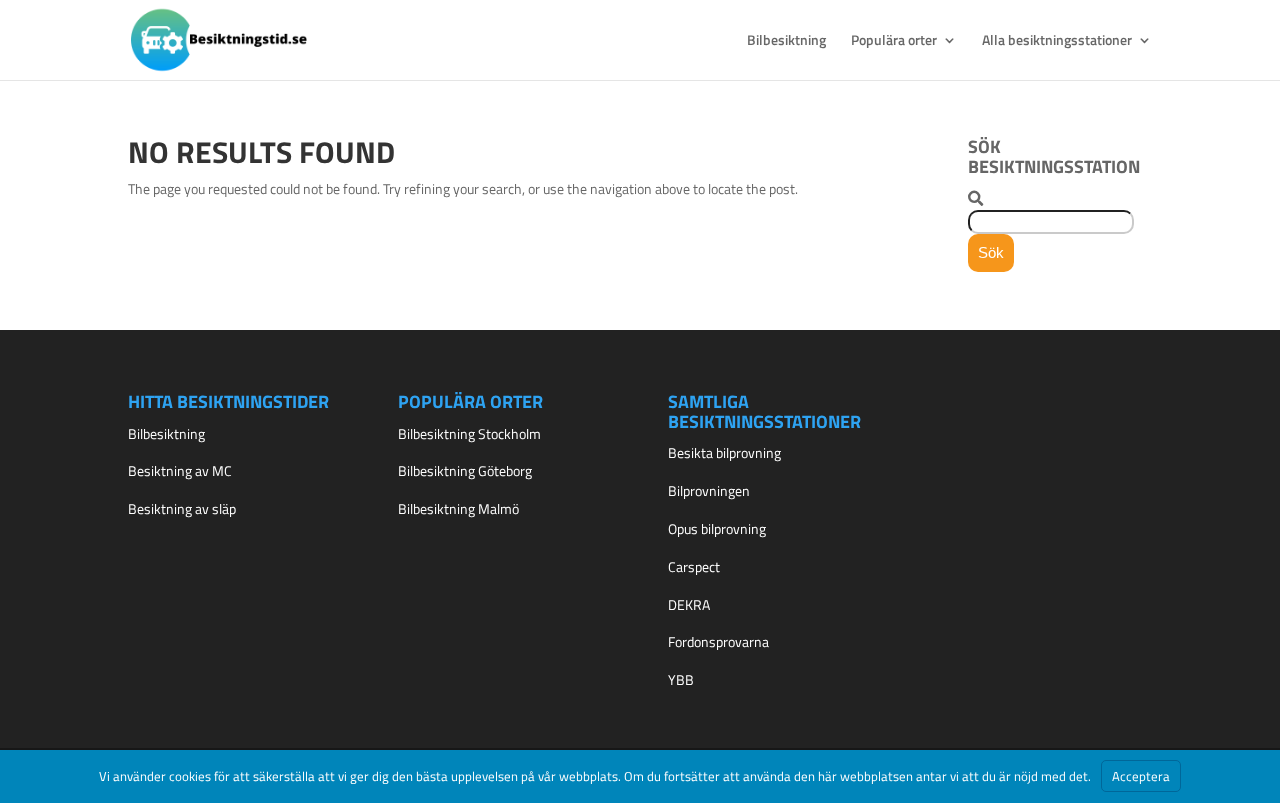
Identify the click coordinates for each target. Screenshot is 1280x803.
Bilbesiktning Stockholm (469, 433)
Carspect (694, 566)
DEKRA (689, 604)
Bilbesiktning (786, 41)
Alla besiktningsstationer (1057, 41)
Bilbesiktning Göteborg (465, 470)
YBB (681, 679)
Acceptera (1141, 776)
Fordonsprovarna (718, 641)
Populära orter (894, 41)
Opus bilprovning (717, 528)
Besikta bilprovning (724, 452)
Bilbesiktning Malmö (458, 508)
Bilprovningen (709, 490)
